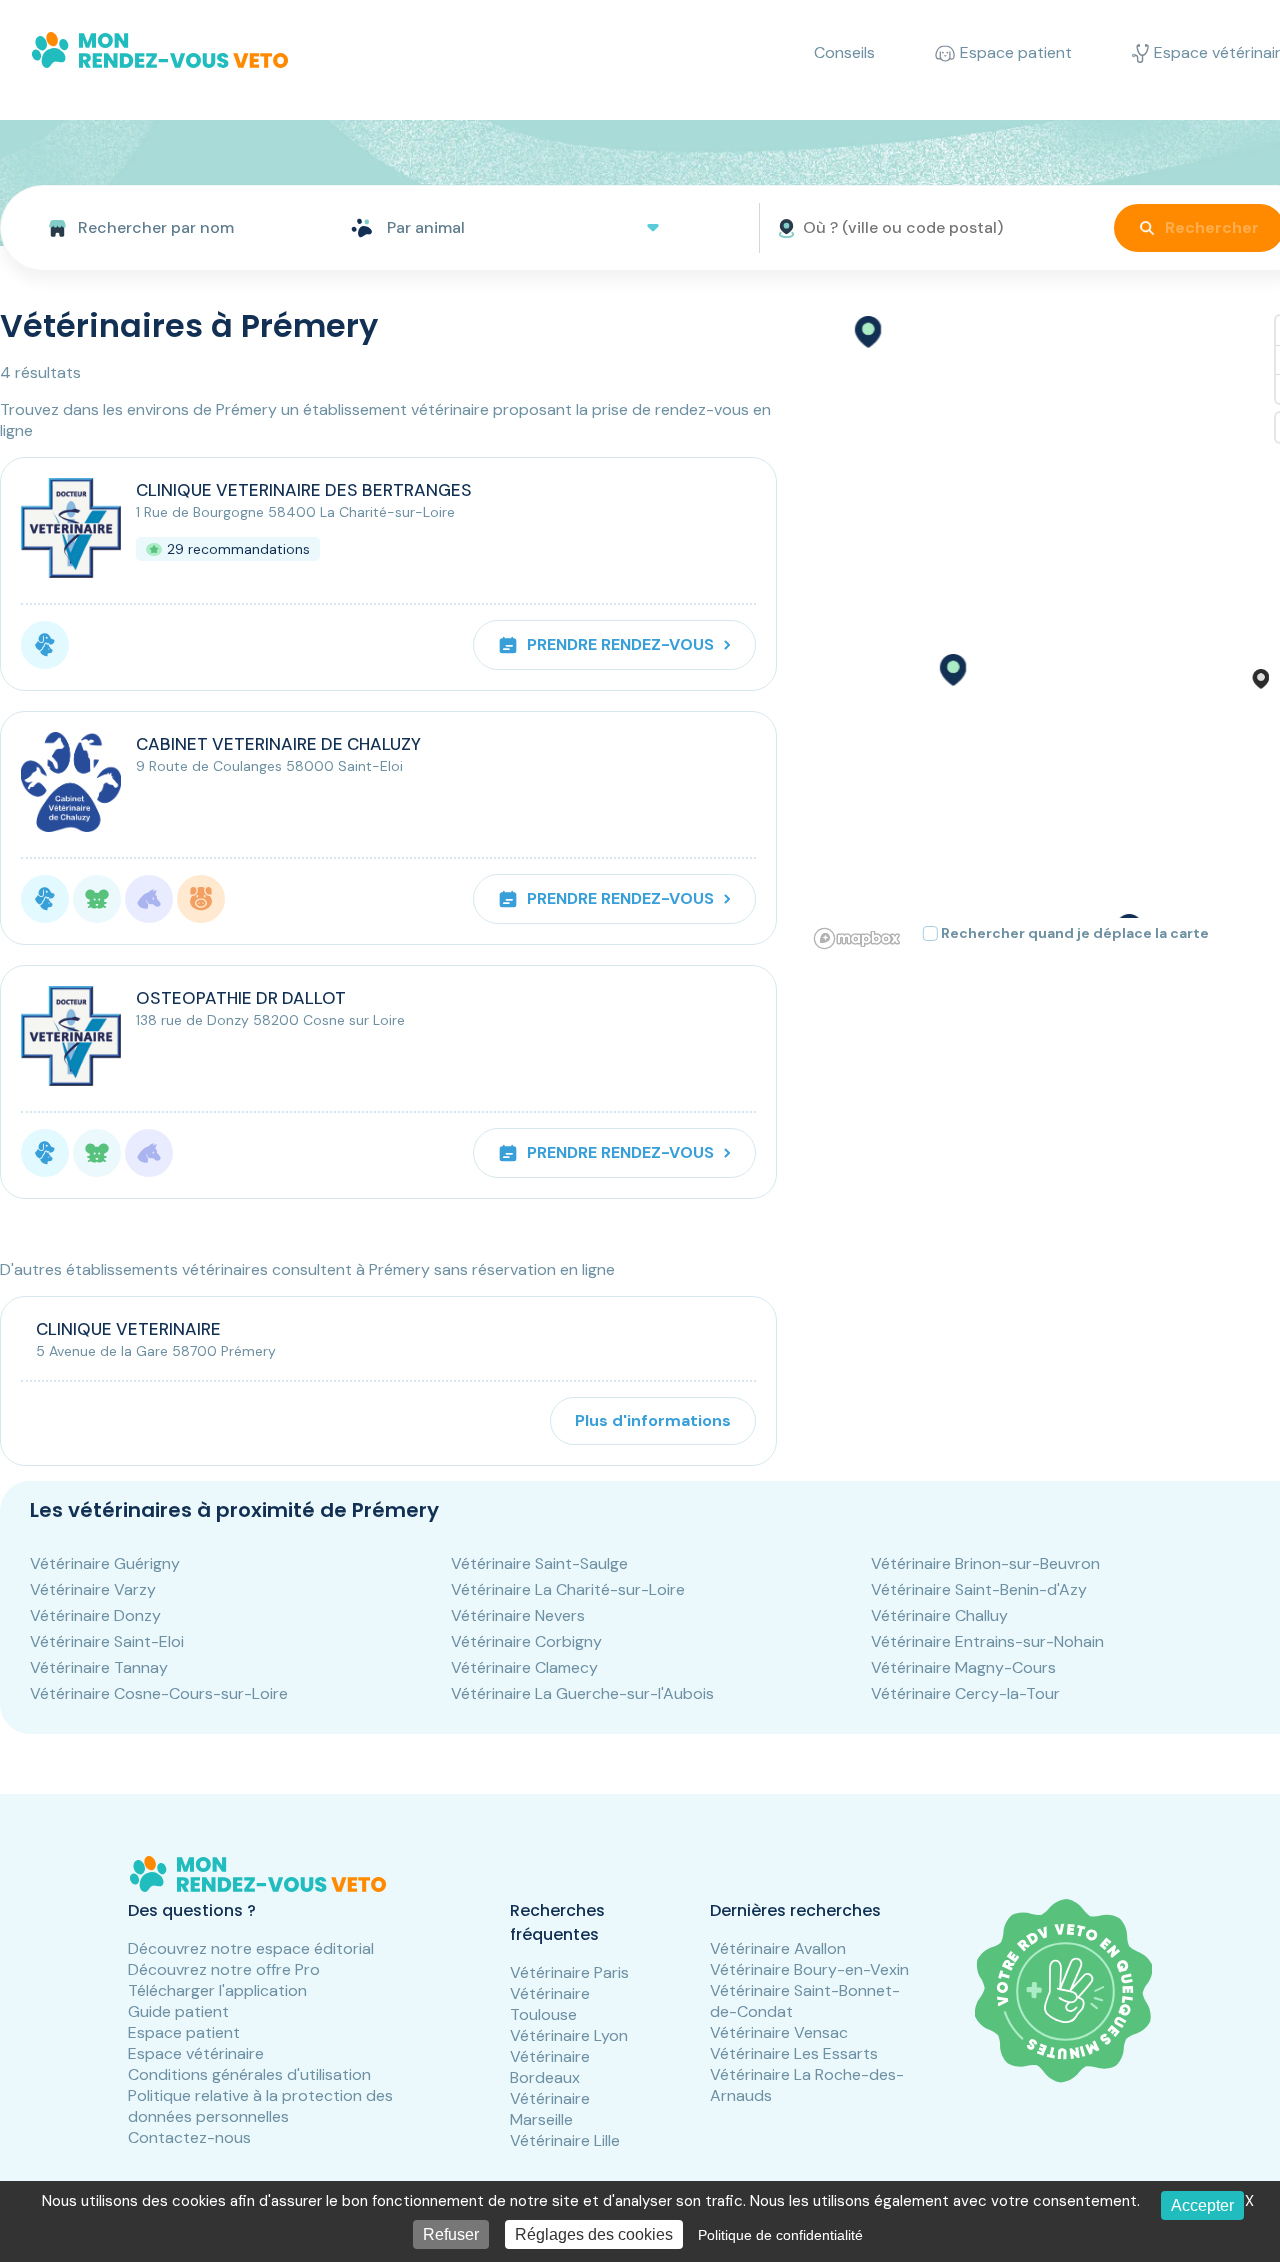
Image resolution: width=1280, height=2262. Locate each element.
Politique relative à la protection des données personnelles (260, 2106)
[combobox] (167, 228)
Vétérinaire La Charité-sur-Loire (568, 1589)
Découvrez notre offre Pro (224, 1969)
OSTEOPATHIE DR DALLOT (241, 998)
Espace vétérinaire (196, 2053)
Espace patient (184, 2032)
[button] (952, 670)
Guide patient (178, 2011)
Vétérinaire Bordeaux (550, 2067)
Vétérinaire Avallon (778, 1948)
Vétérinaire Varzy (93, 1589)
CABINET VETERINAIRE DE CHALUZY (278, 744)
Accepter (1202, 2205)
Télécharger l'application (217, 1990)
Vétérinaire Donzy (95, 1615)
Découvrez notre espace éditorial (251, 1948)
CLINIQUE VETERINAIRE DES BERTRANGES (304, 490)
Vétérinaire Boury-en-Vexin (809, 1969)
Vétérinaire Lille (565, 2140)
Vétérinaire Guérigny (105, 1563)
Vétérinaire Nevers (518, 1615)
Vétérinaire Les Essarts (794, 2053)
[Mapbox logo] (857, 938)
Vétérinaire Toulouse (550, 2004)
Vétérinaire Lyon (569, 2035)
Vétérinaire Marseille (550, 2109)
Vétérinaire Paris (569, 1972)
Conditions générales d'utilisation (249, 2074)
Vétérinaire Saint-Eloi (107, 1641)
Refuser (451, 2234)
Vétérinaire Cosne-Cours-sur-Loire (159, 1693)
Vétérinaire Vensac (779, 2032)
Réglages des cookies (594, 2234)
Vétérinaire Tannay (99, 1667)
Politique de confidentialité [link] (780, 2235)
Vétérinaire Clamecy (524, 1667)
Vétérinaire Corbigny (526, 1641)
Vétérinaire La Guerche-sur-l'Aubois (582, 1693)
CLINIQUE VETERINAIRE (128, 1329)
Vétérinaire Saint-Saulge (539, 1563)
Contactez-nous (189, 2137)
